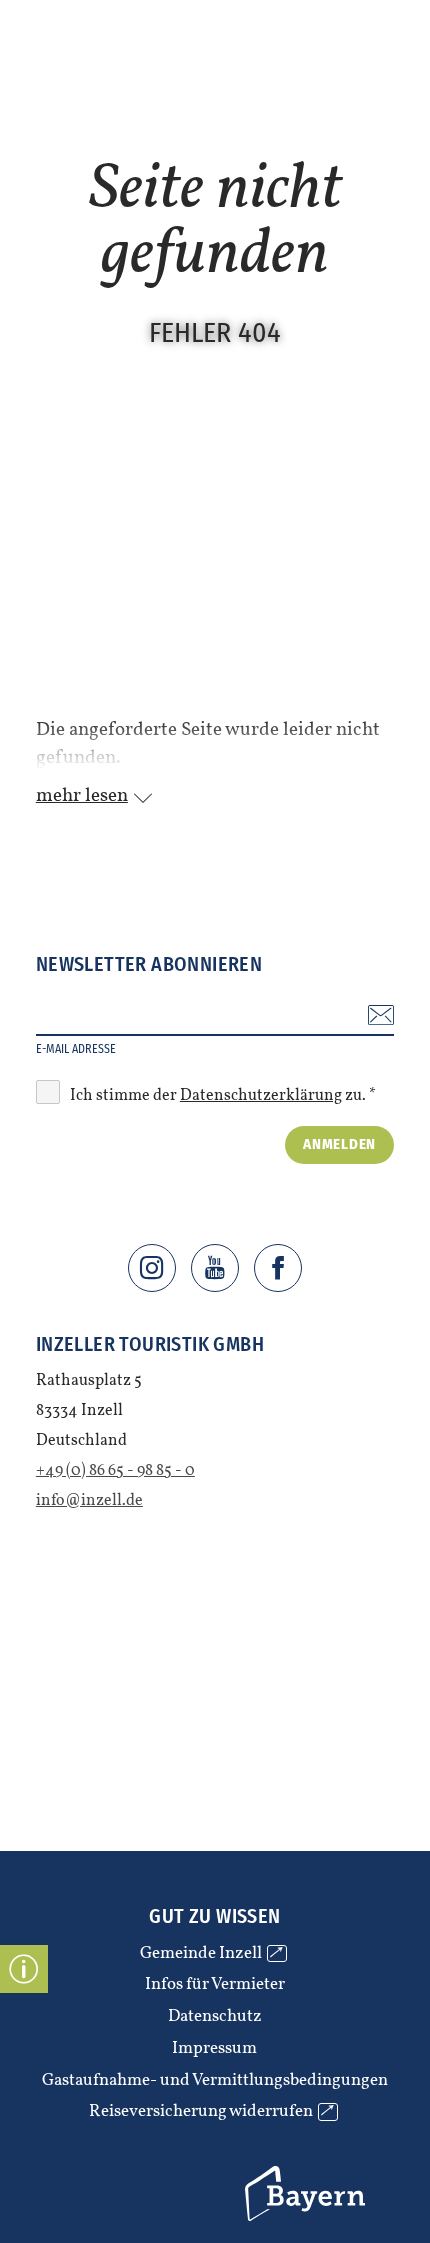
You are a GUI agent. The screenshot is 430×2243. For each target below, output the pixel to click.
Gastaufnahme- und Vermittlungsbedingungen (215, 2081)
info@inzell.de (89, 1501)
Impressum (214, 2049)
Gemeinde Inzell (210, 1954)
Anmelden (339, 1144)
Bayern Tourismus (272, 2170)
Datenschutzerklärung (261, 1096)
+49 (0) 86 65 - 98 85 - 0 (115, 1471)
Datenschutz (215, 2017)
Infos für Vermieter (215, 1985)
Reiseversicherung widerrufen (210, 2112)
